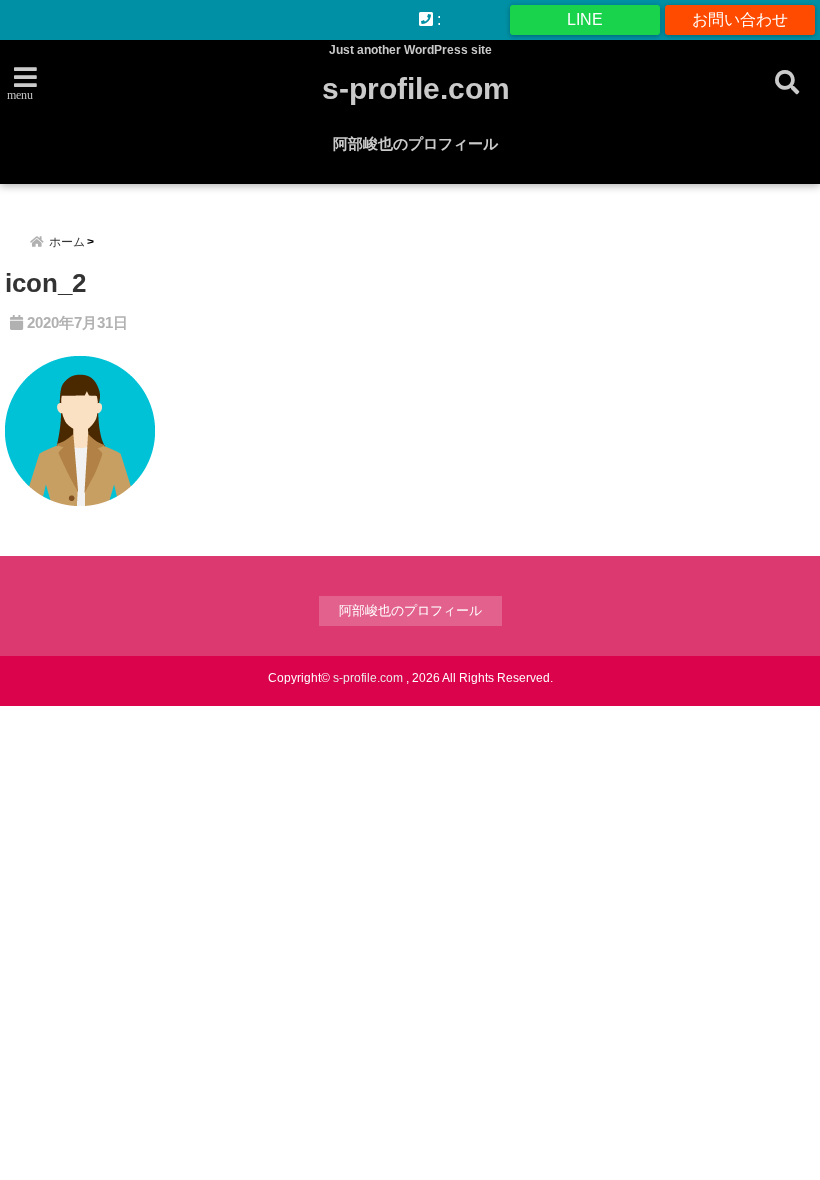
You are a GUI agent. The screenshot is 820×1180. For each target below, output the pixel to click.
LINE (585, 19)
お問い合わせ (740, 19)
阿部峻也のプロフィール (415, 143)
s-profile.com (416, 88)
